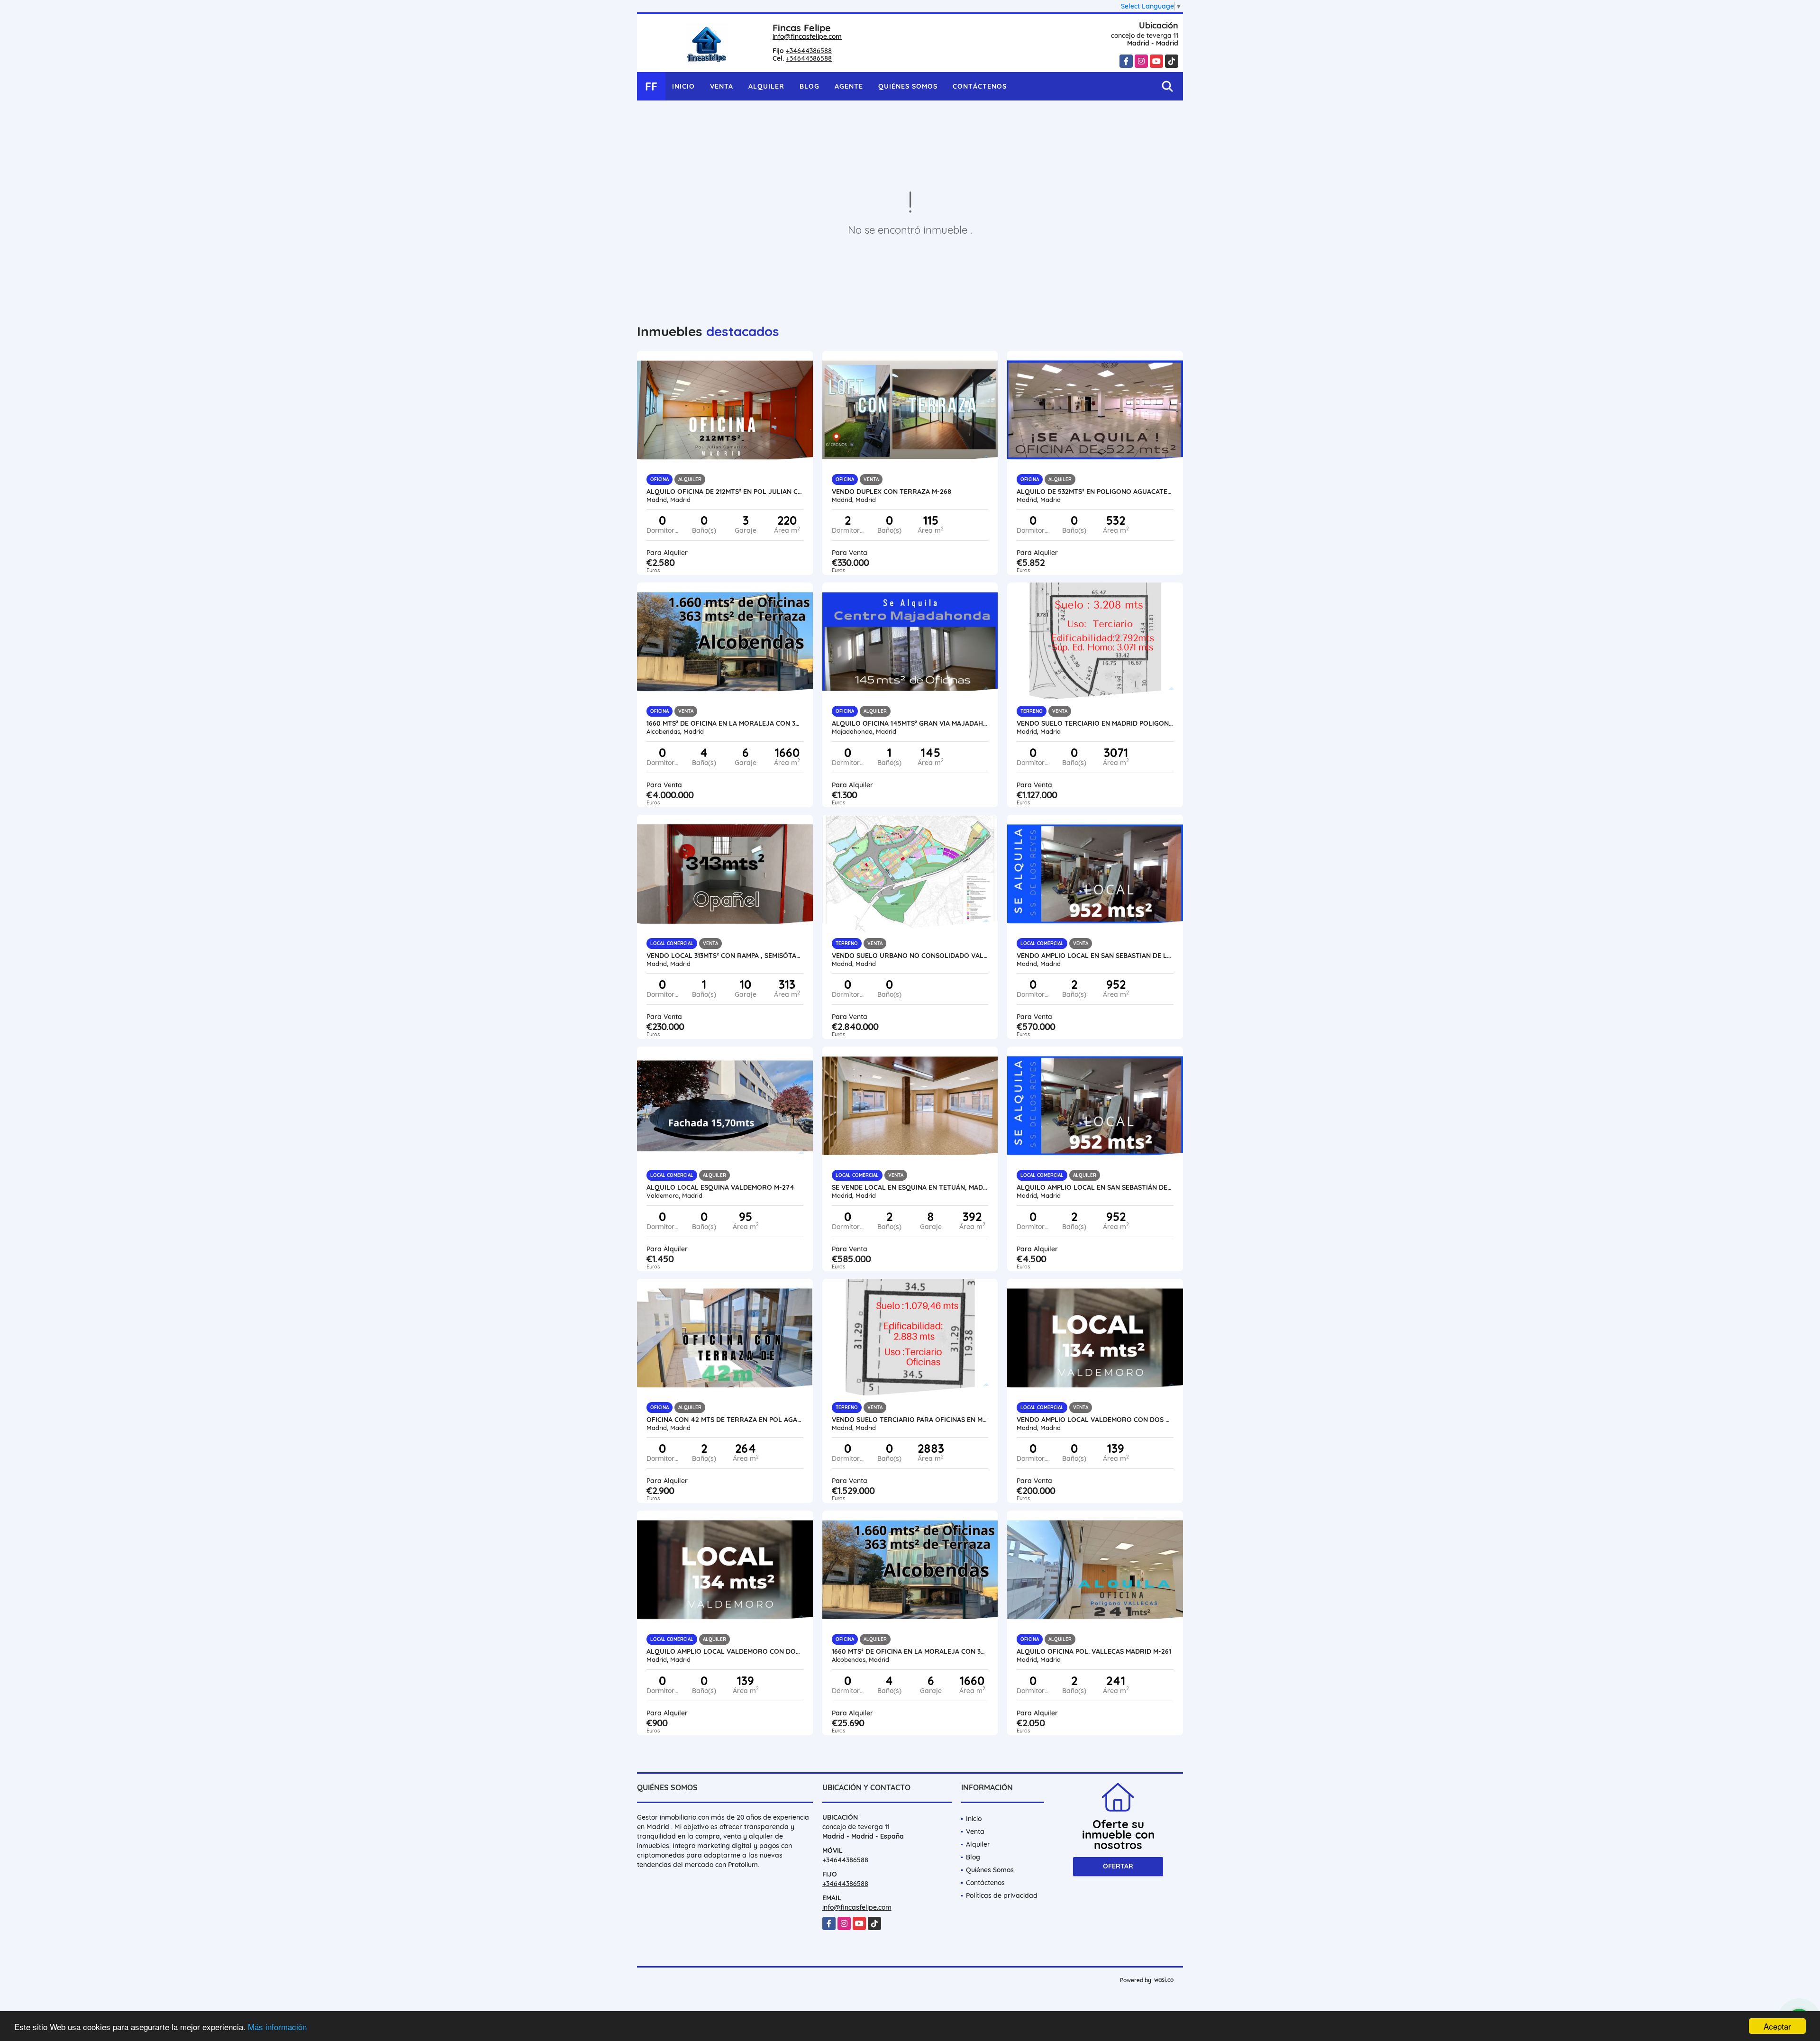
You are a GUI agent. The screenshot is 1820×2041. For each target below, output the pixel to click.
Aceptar (1777, 2026)
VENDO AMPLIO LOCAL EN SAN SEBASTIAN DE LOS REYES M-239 (1095, 956)
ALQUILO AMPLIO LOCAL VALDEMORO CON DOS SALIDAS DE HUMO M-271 (725, 1651)
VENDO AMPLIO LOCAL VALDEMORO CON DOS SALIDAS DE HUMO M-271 (1095, 1420)
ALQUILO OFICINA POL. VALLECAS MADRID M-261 (1094, 1651)
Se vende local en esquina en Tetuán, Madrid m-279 (910, 1187)
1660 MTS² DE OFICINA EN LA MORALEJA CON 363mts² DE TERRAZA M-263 (725, 723)
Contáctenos (980, 86)
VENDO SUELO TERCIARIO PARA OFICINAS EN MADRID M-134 (910, 1420)
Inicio (683, 86)
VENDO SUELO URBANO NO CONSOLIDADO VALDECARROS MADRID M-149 (910, 956)
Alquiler (766, 86)
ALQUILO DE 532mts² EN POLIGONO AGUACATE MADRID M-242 (1095, 492)
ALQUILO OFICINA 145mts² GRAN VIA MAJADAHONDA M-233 (910, 723)
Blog (810, 86)
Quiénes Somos (908, 86)
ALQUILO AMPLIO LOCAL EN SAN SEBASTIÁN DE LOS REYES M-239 (1095, 1187)
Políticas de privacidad (1002, 1895)
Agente (849, 86)
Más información (277, 2027)
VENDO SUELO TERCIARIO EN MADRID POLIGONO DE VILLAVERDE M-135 (1095, 723)
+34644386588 (809, 51)
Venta (722, 86)
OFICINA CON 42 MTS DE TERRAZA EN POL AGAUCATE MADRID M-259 (725, 1420)
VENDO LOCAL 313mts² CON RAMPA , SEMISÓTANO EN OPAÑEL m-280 (725, 956)
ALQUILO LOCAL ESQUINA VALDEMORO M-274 (720, 1187)
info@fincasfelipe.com (807, 36)
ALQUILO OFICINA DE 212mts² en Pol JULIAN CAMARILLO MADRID (725, 492)
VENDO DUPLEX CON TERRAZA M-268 (892, 492)
